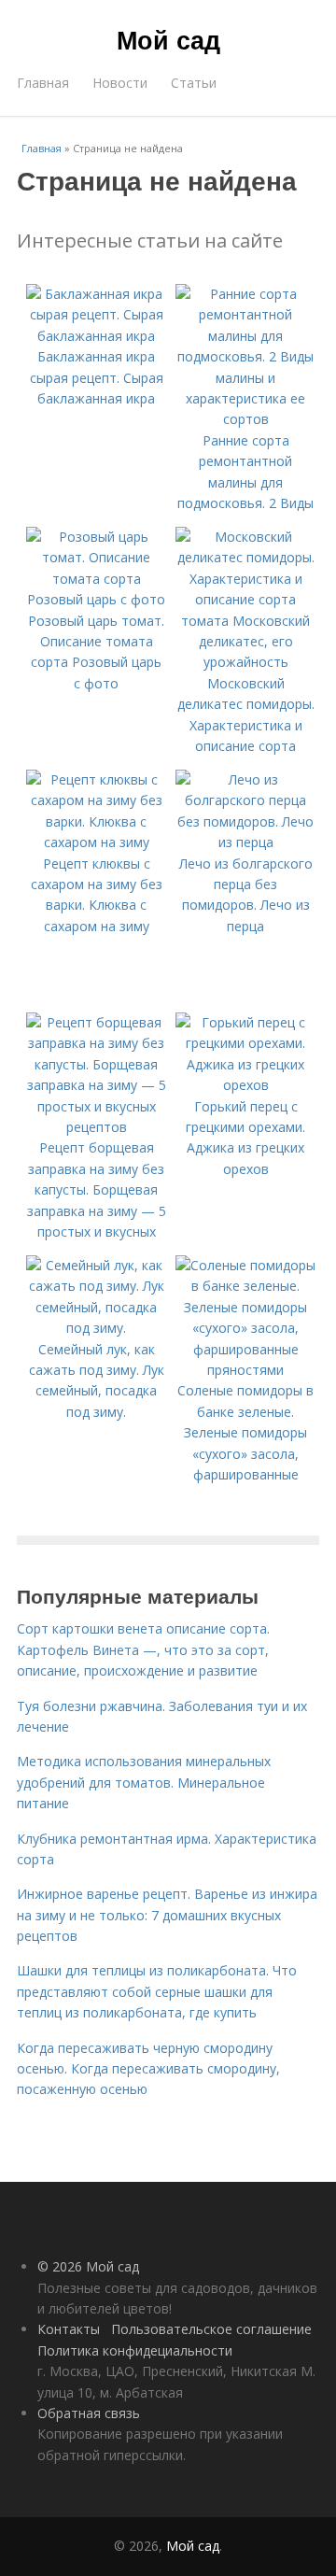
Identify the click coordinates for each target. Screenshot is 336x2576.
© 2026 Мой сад (88, 2266)
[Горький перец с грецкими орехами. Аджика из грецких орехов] (245, 1085)
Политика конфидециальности (135, 2350)
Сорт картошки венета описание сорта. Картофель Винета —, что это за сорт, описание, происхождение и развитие (143, 1649)
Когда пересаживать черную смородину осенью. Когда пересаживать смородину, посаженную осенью (148, 2069)
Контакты (69, 2329)
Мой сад (168, 39)
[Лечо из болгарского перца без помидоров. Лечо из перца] (245, 842)
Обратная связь (89, 2413)
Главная (43, 83)
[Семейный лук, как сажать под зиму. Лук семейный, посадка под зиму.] (96, 1328)
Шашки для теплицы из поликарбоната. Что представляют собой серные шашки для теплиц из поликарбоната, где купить (157, 1991)
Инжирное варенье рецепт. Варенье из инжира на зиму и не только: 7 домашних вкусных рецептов (167, 1915)
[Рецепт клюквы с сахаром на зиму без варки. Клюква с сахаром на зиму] (96, 842)
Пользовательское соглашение (211, 2329)
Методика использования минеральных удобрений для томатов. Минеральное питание (144, 1782)
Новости (120, 83)
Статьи (194, 83)
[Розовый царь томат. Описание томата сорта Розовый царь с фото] (96, 599)
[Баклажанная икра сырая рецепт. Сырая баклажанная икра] (96, 336)
